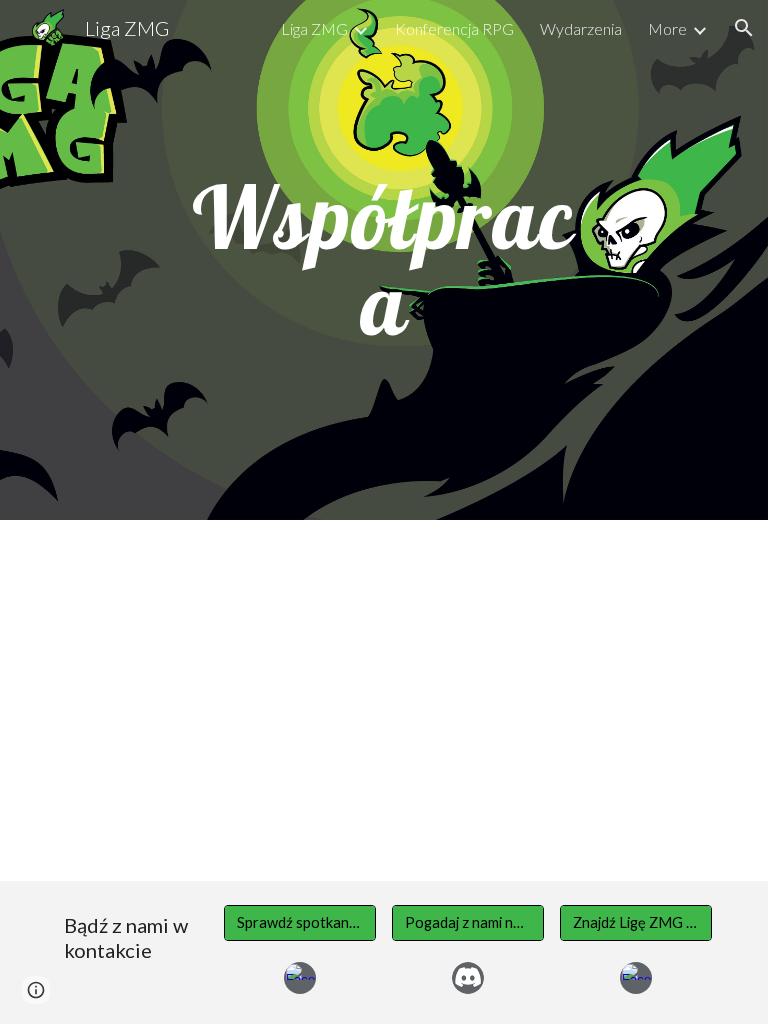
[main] (383, 260)
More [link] (667, 28)
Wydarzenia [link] (581, 28)
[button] (744, 28)
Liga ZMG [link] (314, 28)
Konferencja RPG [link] (454, 28)
